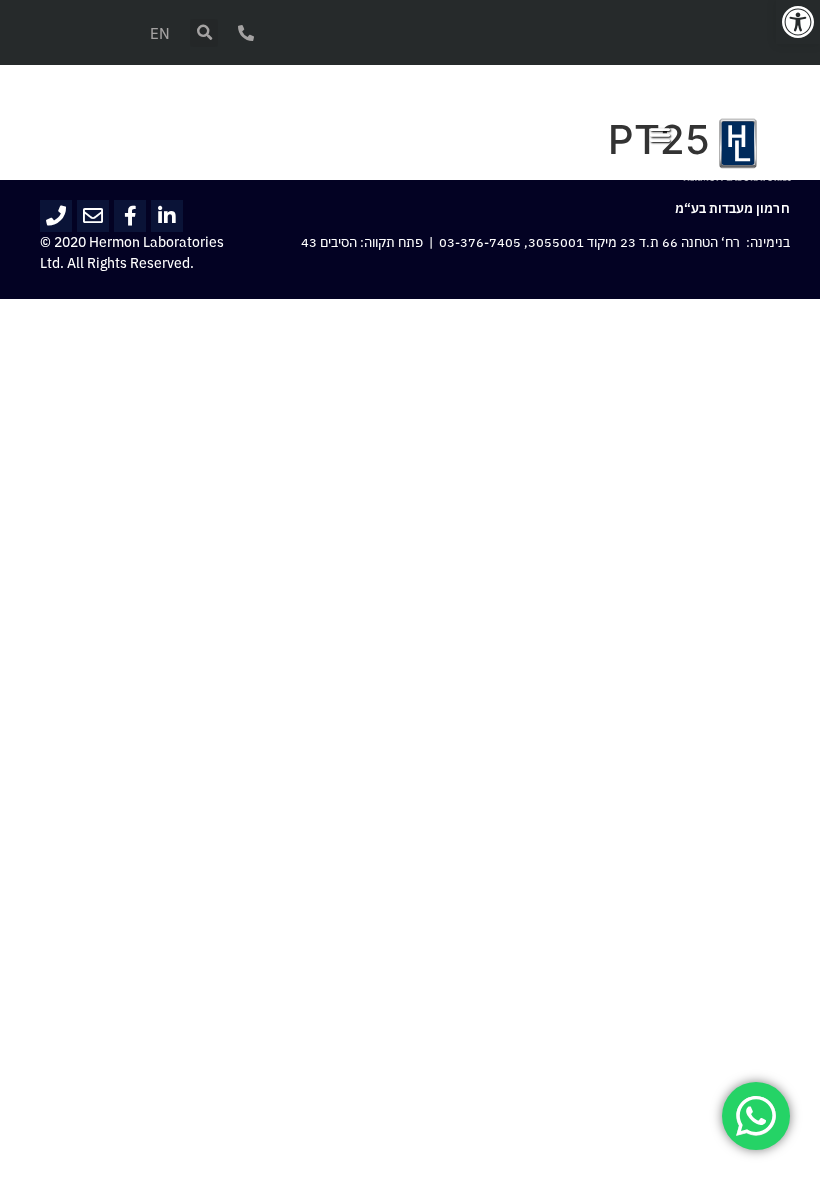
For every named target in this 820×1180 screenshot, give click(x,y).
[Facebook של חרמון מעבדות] (130, 216)
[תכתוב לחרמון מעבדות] (93, 216)
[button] (798, 22)
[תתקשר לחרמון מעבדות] (56, 216)
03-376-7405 (480, 243)
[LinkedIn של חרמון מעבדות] (167, 216)
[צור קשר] (246, 33)
